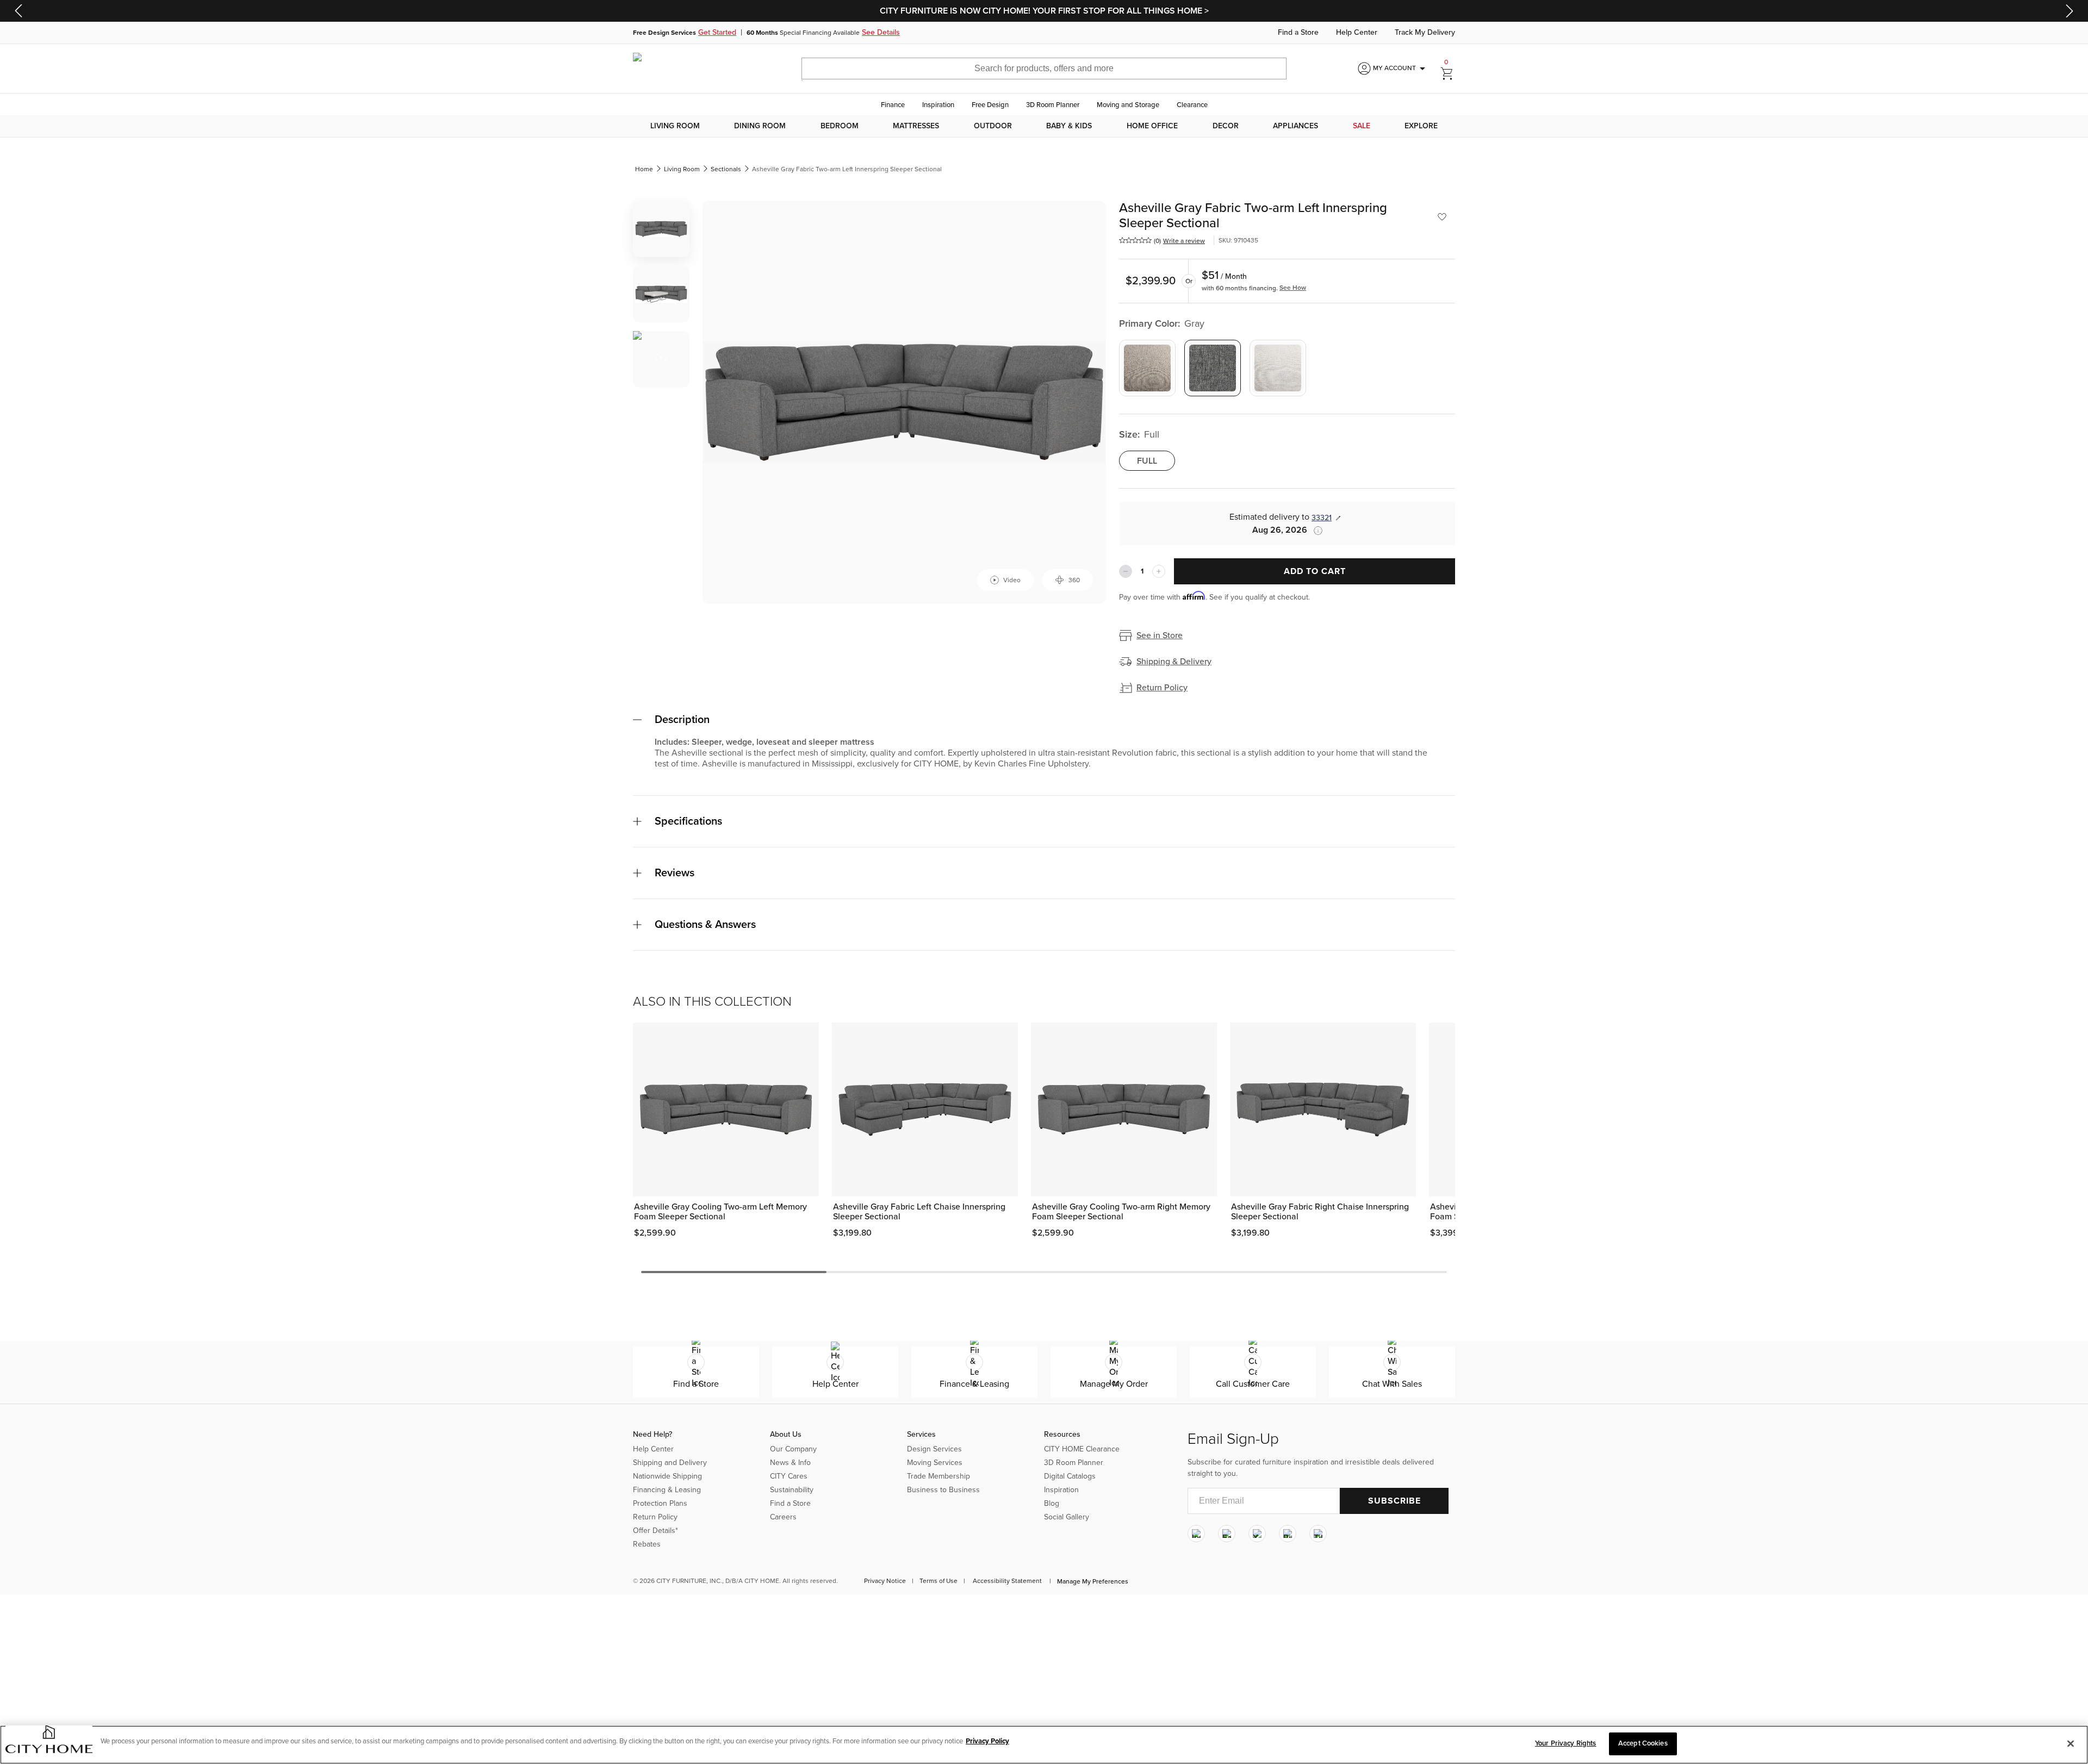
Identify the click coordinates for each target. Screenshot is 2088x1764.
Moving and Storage (1128, 105)
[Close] (2071, 1743)
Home (644, 169)
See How (1293, 288)
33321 (1322, 518)
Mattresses (916, 126)
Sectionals (726, 169)
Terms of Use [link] (939, 1581)
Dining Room (760, 126)
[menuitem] (675, 126)
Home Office (1152, 126)
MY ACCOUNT (1401, 68)
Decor (1226, 126)
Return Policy (1162, 688)
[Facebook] (1227, 1534)
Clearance (1192, 105)
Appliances (1295, 126)
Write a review (1184, 241)
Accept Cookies (1643, 1743)
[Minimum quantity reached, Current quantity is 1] (1126, 571)
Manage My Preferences (1093, 1581)
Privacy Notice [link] (885, 1581)
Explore (1421, 126)
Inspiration (938, 105)
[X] (1257, 1534)
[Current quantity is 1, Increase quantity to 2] (1159, 571)
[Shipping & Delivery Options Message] (1315, 531)
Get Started (717, 33)
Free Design (990, 105)
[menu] (1044, 126)
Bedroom (840, 126)
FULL (1147, 461)
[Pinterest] (1288, 1534)
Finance (893, 105)
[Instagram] (1196, 1534)
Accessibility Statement (1007, 1581)
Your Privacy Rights (1565, 1743)
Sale (1362, 126)
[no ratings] (1135, 240)
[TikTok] (1318, 1534)
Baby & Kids (1069, 126)
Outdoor (993, 126)
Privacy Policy (987, 1741)
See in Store (1160, 635)
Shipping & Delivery (1174, 662)
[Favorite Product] (1442, 217)
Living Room (675, 126)
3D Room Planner (1053, 105)
